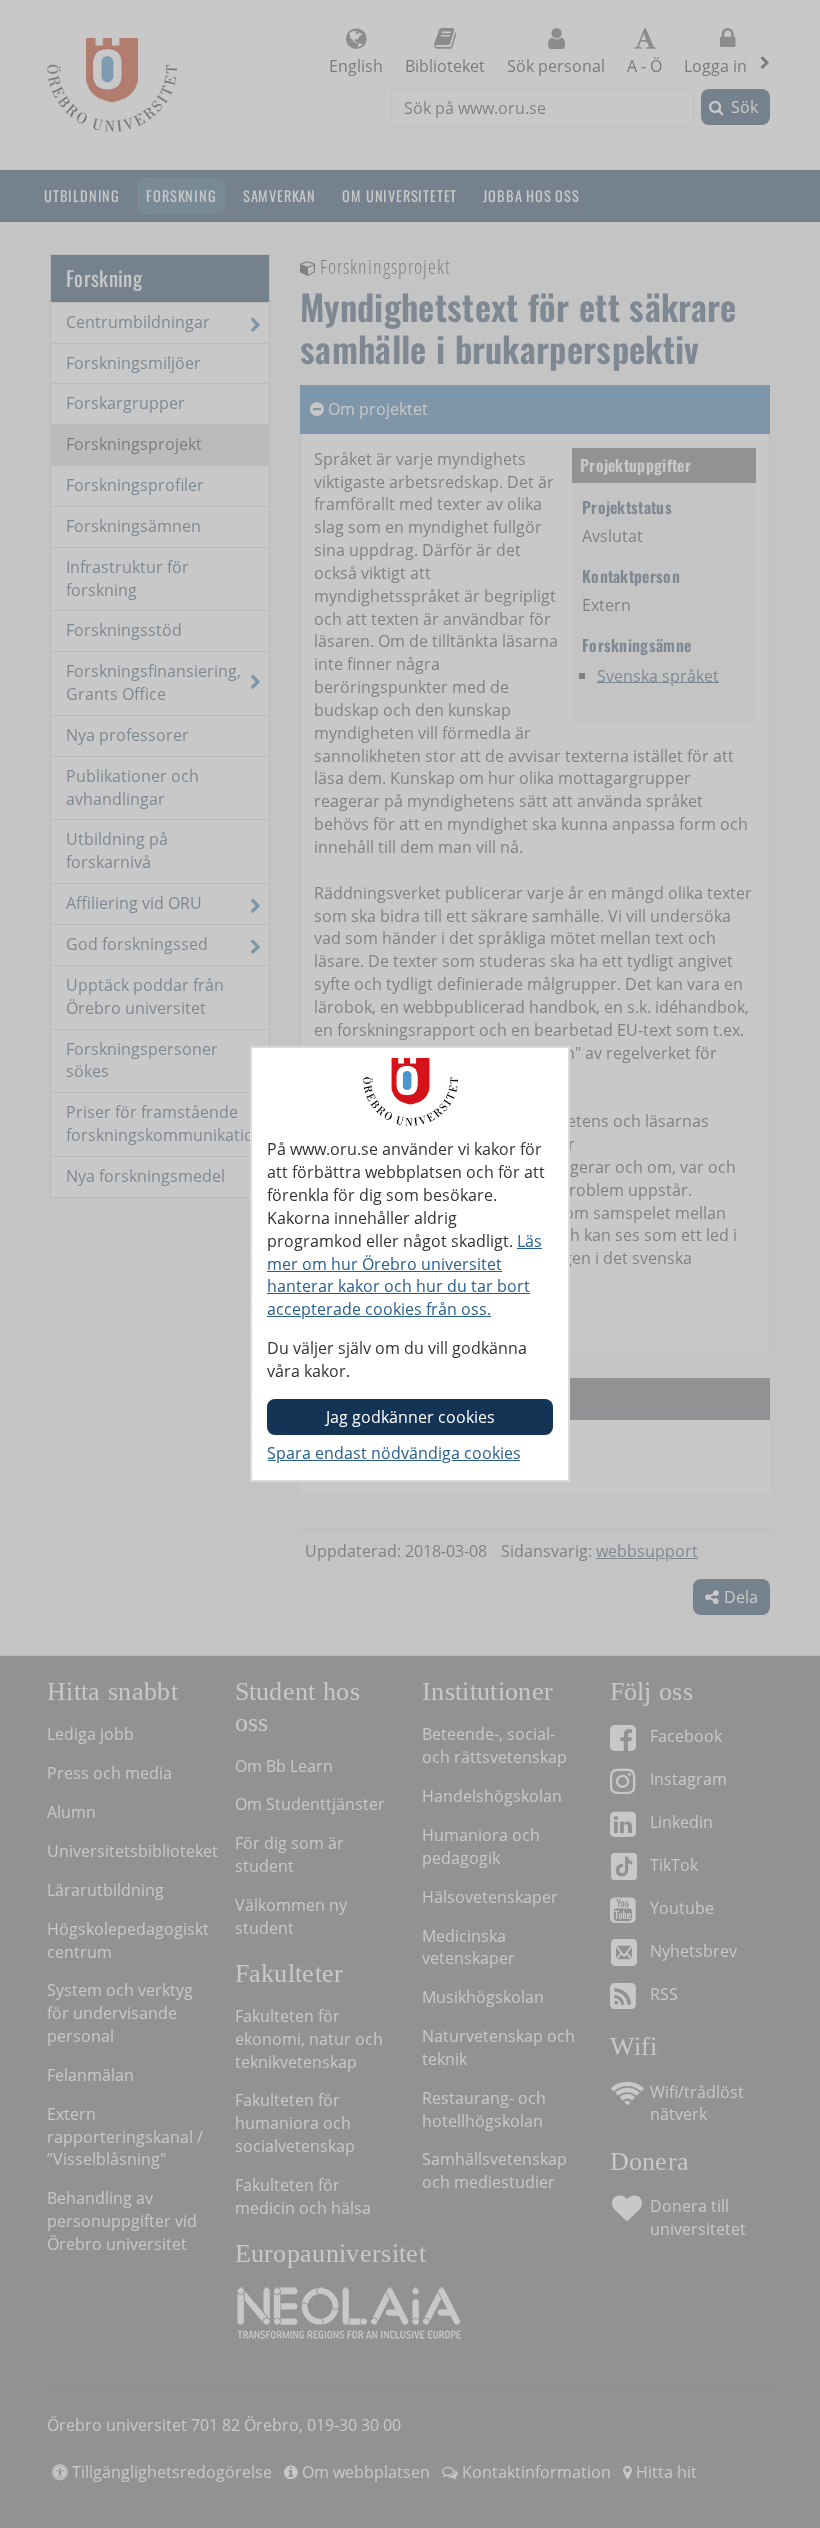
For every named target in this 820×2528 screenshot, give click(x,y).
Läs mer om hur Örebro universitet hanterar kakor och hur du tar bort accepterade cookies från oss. (404, 1275)
